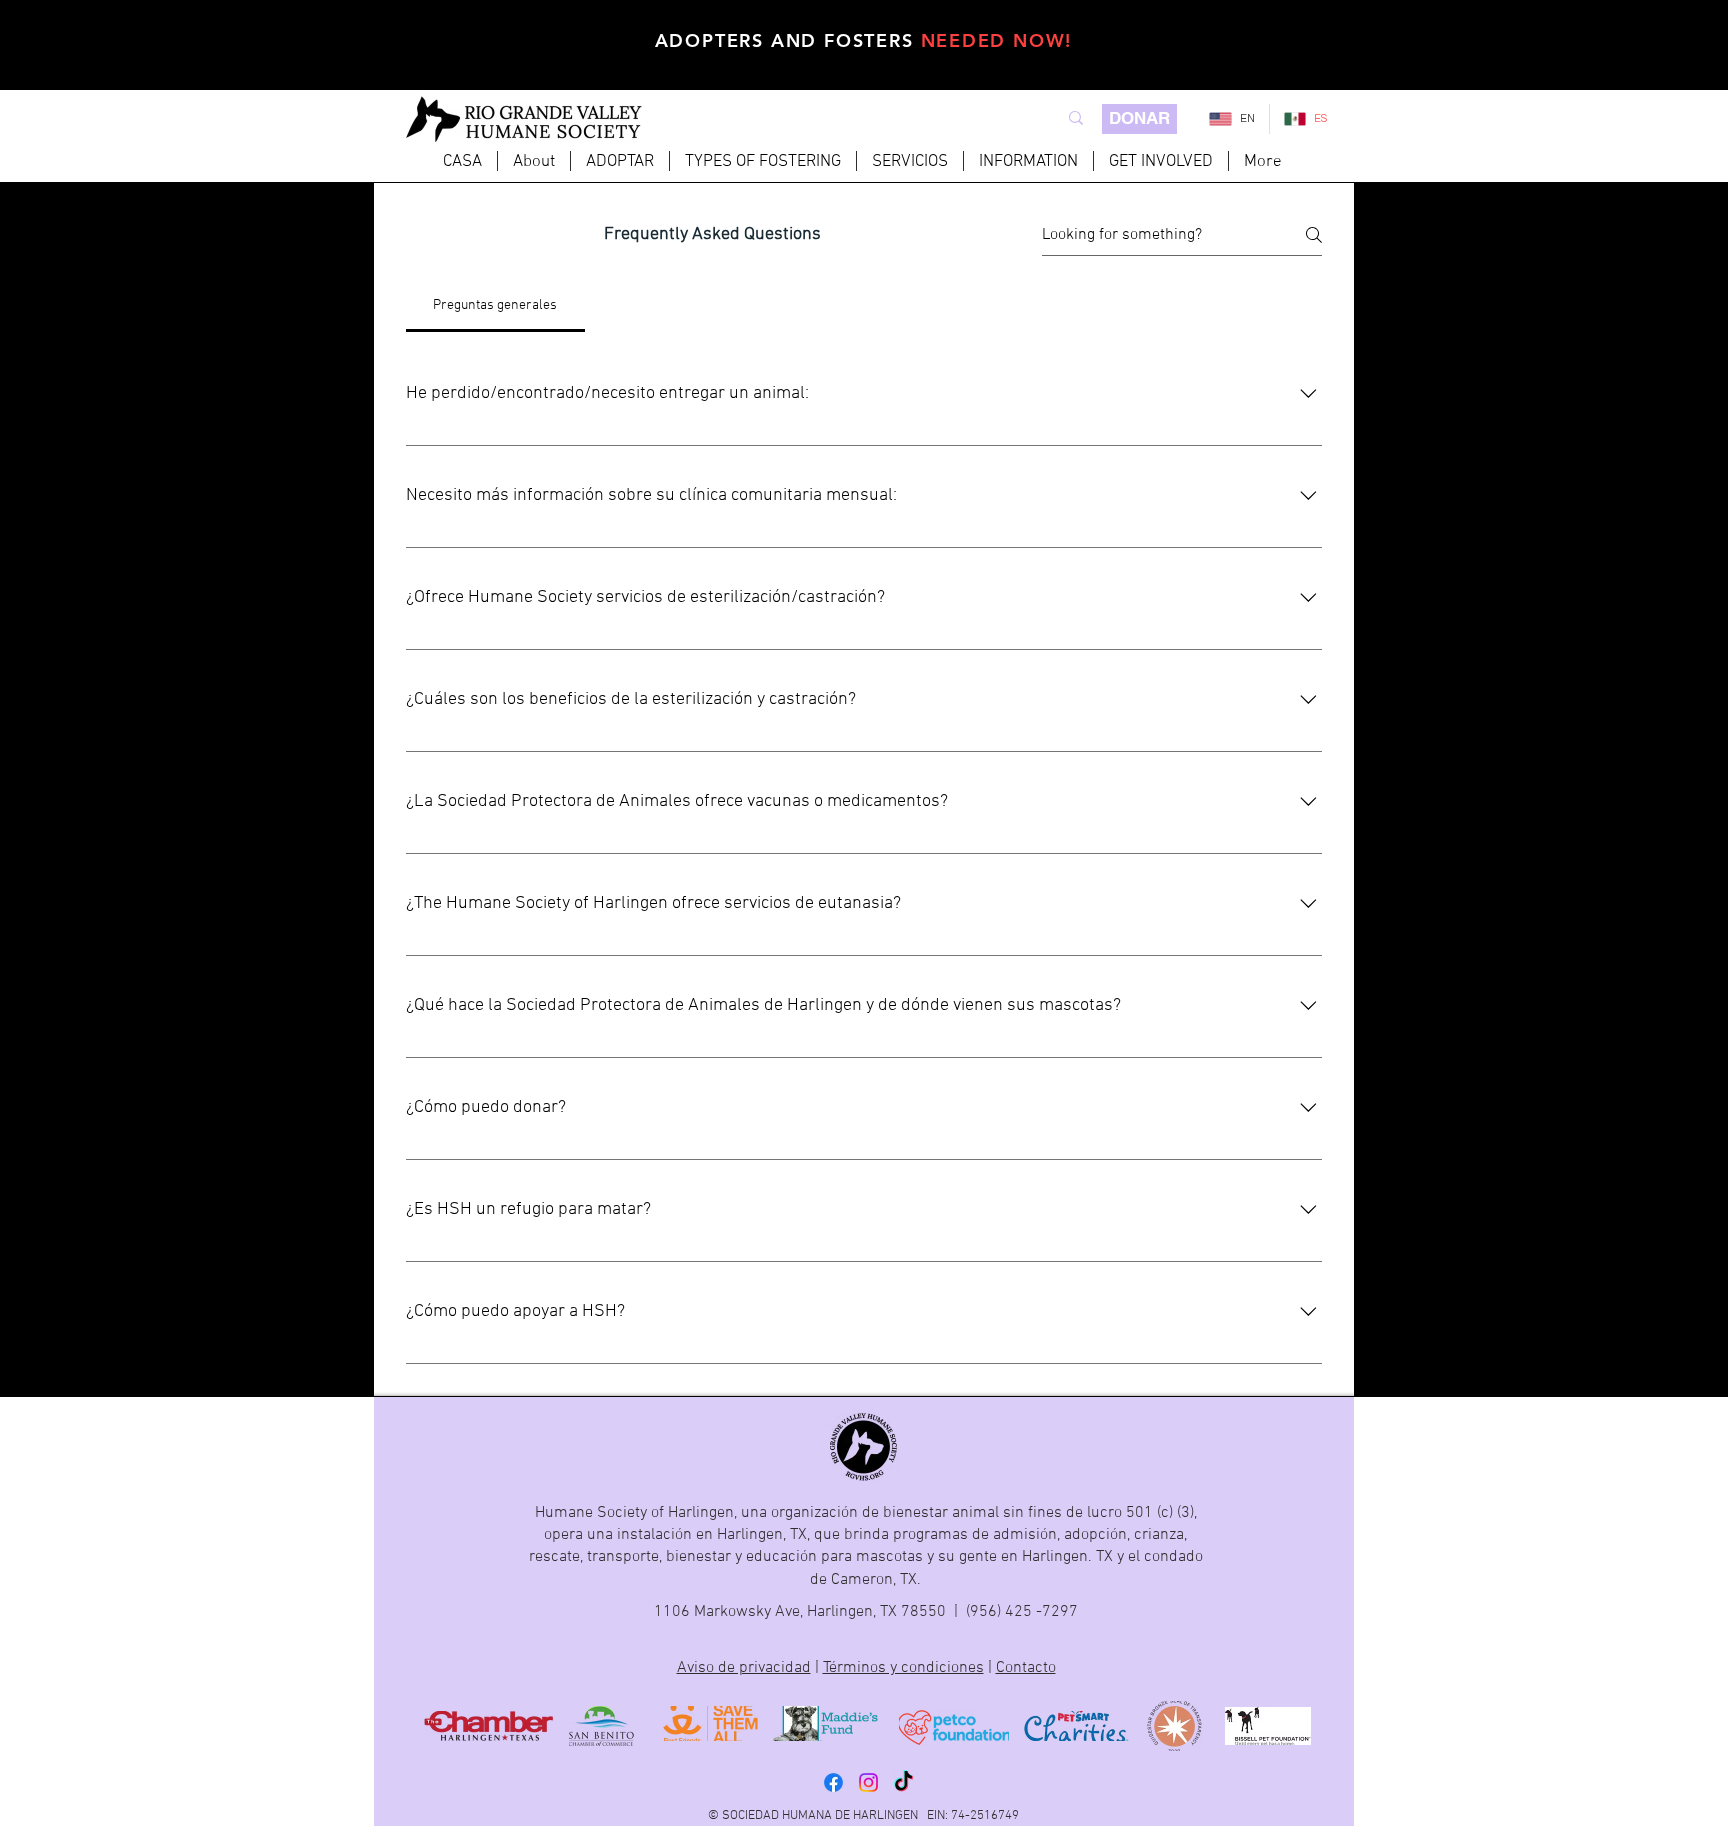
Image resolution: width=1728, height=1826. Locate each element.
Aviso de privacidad (744, 1668)
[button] (620, 161)
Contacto (1026, 1668)
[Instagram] (868, 1782)
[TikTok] (903, 1782)
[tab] (495, 306)
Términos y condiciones (903, 1668)
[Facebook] (833, 1782)
